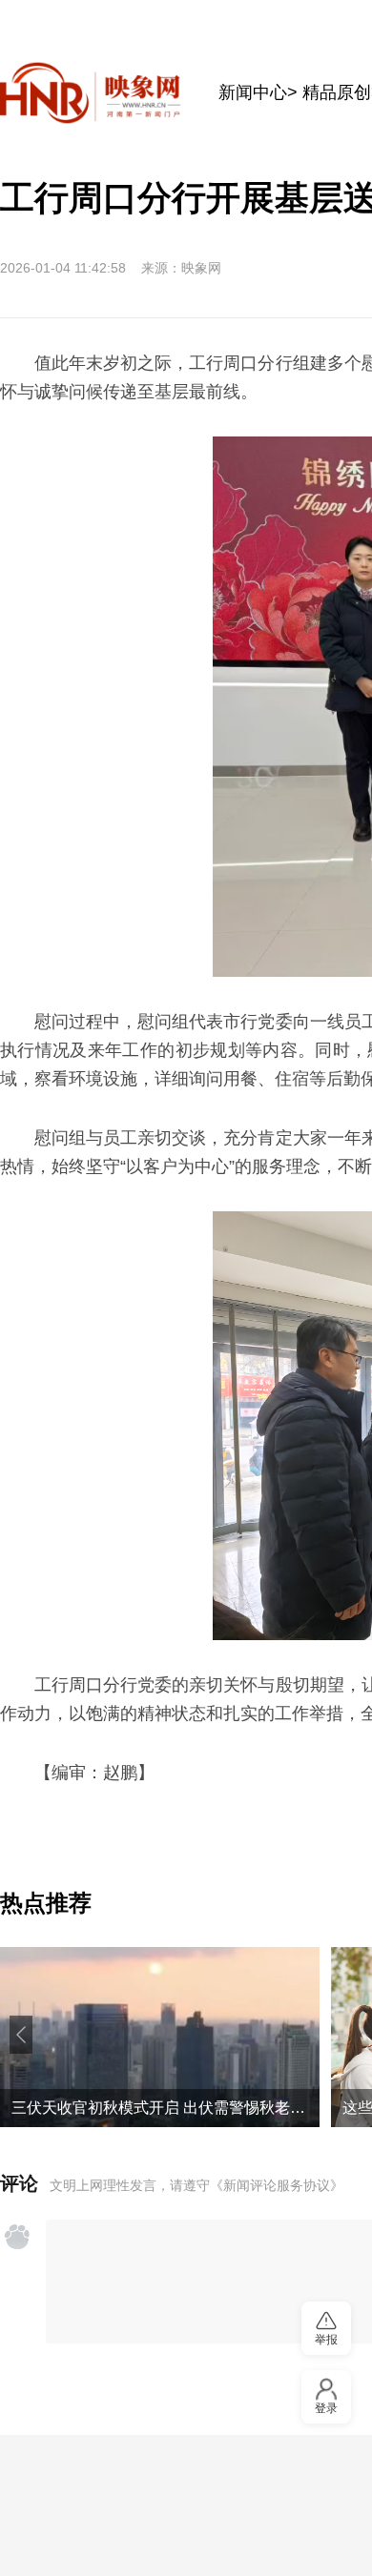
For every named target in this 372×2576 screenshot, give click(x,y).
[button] (21, 2035)
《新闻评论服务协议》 (277, 2185)
